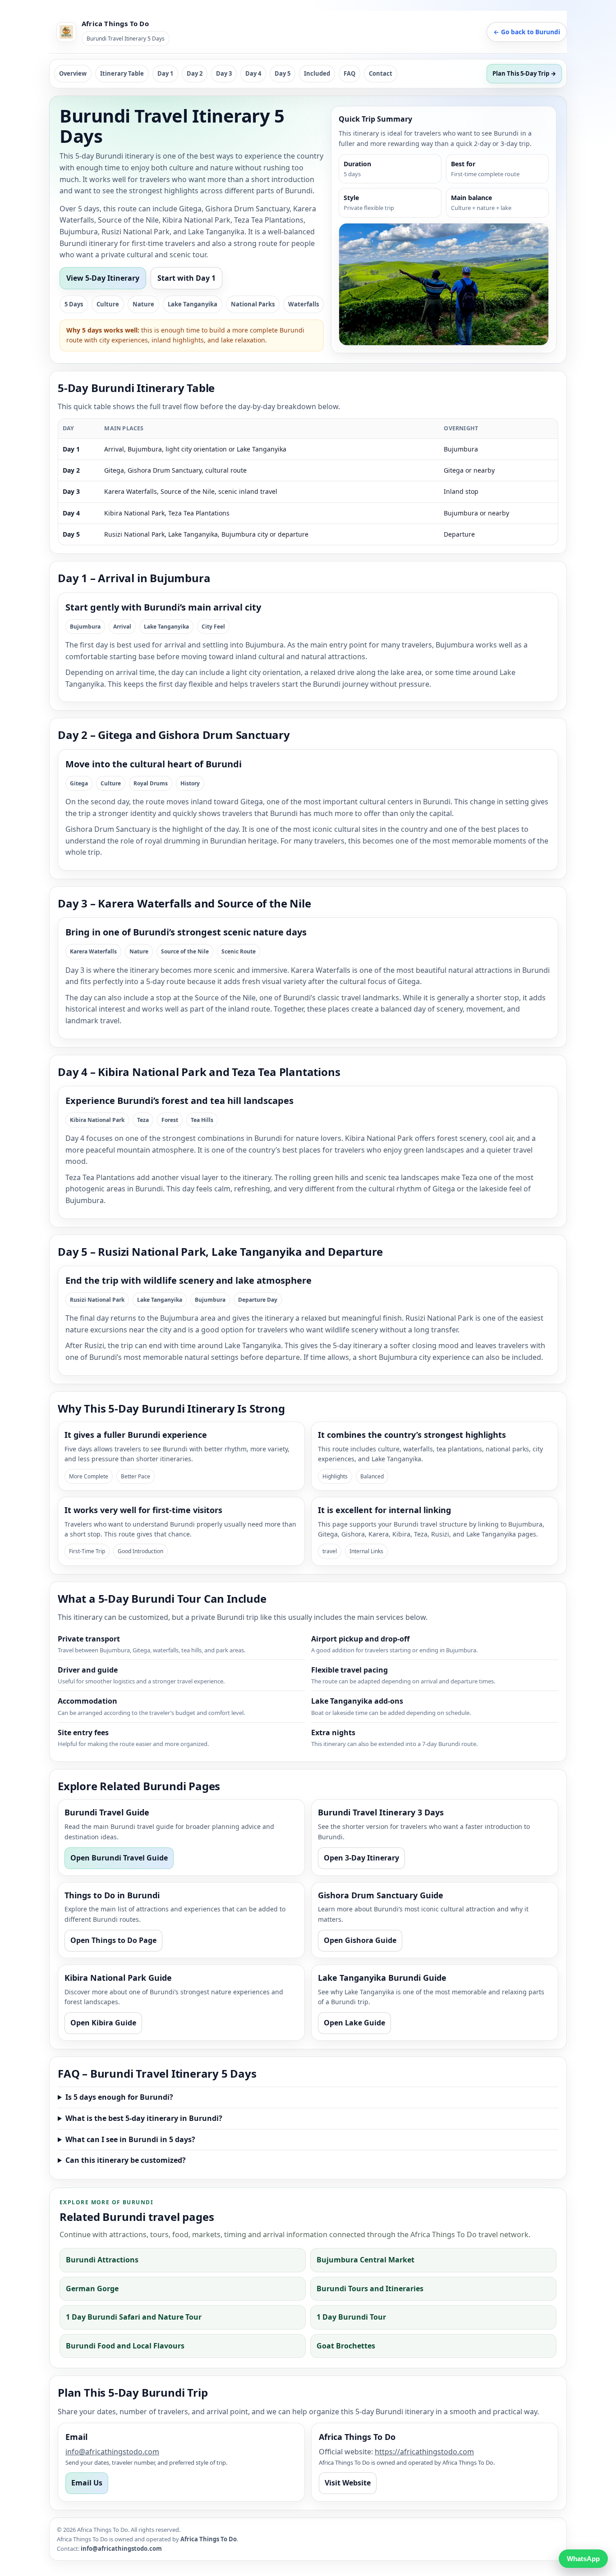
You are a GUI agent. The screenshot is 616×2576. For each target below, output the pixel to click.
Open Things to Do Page (113, 1940)
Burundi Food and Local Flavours (125, 2346)
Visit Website (348, 2483)
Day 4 (253, 73)
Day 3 (224, 73)
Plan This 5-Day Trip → (524, 73)
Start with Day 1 (186, 278)
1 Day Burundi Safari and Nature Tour (134, 2317)
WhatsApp (583, 2559)
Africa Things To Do (209, 2539)
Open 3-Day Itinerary (361, 1858)
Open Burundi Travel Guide (119, 1858)
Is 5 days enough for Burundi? (119, 2097)
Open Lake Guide (354, 2023)
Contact (381, 73)
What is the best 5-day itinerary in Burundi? (144, 2118)
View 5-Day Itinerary (103, 278)
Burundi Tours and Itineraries (370, 2289)
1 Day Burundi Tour (351, 2317)
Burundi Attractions (102, 2260)
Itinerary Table (122, 73)
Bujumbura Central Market (365, 2260)
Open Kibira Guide (103, 2023)
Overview (73, 73)
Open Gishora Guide (360, 1940)
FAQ (349, 73)
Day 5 (283, 73)
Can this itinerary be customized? (126, 2160)
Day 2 (195, 73)
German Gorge (92, 2289)
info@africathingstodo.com (112, 2452)
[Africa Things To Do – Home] (66, 32)
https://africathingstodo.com (424, 2452)
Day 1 (165, 73)
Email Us (87, 2483)
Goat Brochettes (346, 2346)
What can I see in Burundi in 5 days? (130, 2139)
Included (317, 73)
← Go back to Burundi (527, 32)
